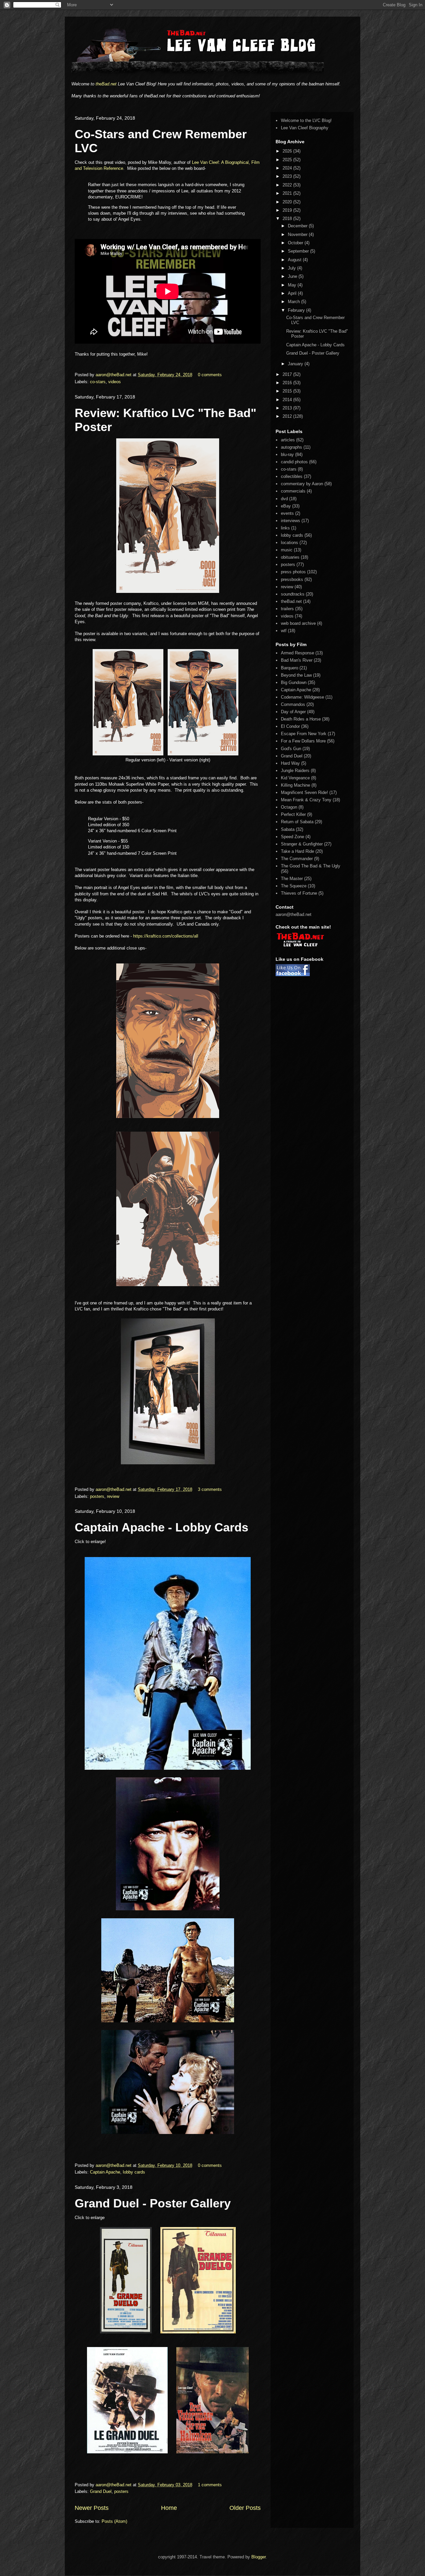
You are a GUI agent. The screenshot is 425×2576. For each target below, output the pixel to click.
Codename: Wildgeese (302, 697)
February (297, 310)
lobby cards (134, 2172)
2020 (288, 202)
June (293, 276)
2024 (288, 168)
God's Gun (291, 749)
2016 (288, 383)
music (287, 550)
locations (290, 543)
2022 (288, 185)
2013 (288, 408)
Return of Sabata (297, 822)
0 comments (210, 375)
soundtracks (293, 594)
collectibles (292, 476)
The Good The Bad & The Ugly (311, 866)
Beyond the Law (296, 675)
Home (169, 2508)
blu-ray (287, 454)
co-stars (98, 382)
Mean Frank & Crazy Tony (306, 800)
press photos (293, 572)
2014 (288, 400)
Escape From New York (304, 734)
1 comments (210, 2485)
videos (115, 382)
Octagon (289, 807)
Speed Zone (293, 837)
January (296, 364)
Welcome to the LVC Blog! (306, 120)
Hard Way (290, 763)
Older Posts (245, 2508)
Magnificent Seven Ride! (304, 792)
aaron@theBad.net (114, 375)
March (295, 302)
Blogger (258, 2557)
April (293, 293)
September (299, 251)
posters (97, 1496)
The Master (292, 879)
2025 (288, 160)
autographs (292, 447)
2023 (288, 176)
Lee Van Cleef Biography (305, 128)
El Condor (290, 726)
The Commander (297, 859)
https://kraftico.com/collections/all (166, 936)
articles (288, 440)
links (285, 528)
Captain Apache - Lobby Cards (162, 1527)
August (295, 260)
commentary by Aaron (302, 484)
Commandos (293, 704)
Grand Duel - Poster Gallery (153, 2203)
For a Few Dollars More (303, 741)
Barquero (290, 668)
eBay (286, 506)
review (113, 1496)
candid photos (294, 462)
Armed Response (297, 653)
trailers (287, 609)
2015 (288, 391)
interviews (291, 521)
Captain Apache (105, 2172)
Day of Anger (293, 712)
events (287, 513)
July (293, 268)
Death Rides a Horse (301, 719)
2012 (288, 416)
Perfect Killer (293, 814)
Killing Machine (296, 785)
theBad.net (106, 84)
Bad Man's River (297, 660)
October (296, 243)
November (298, 234)
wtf (284, 631)
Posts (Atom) (114, 2521)
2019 (288, 210)
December (298, 226)
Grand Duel (101, 2491)
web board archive (298, 623)
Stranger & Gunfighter (302, 844)
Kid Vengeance (295, 778)
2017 (288, 374)
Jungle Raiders (295, 771)
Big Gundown (294, 682)
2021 (288, 193)
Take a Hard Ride (297, 851)
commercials (293, 491)
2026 (288, 151)
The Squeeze (294, 886)
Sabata (288, 829)
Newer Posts (92, 2508)
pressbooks (292, 579)
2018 (288, 219)
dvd (284, 499)
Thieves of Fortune (299, 893)
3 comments (210, 1489)
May (293, 285)
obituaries (290, 557)
